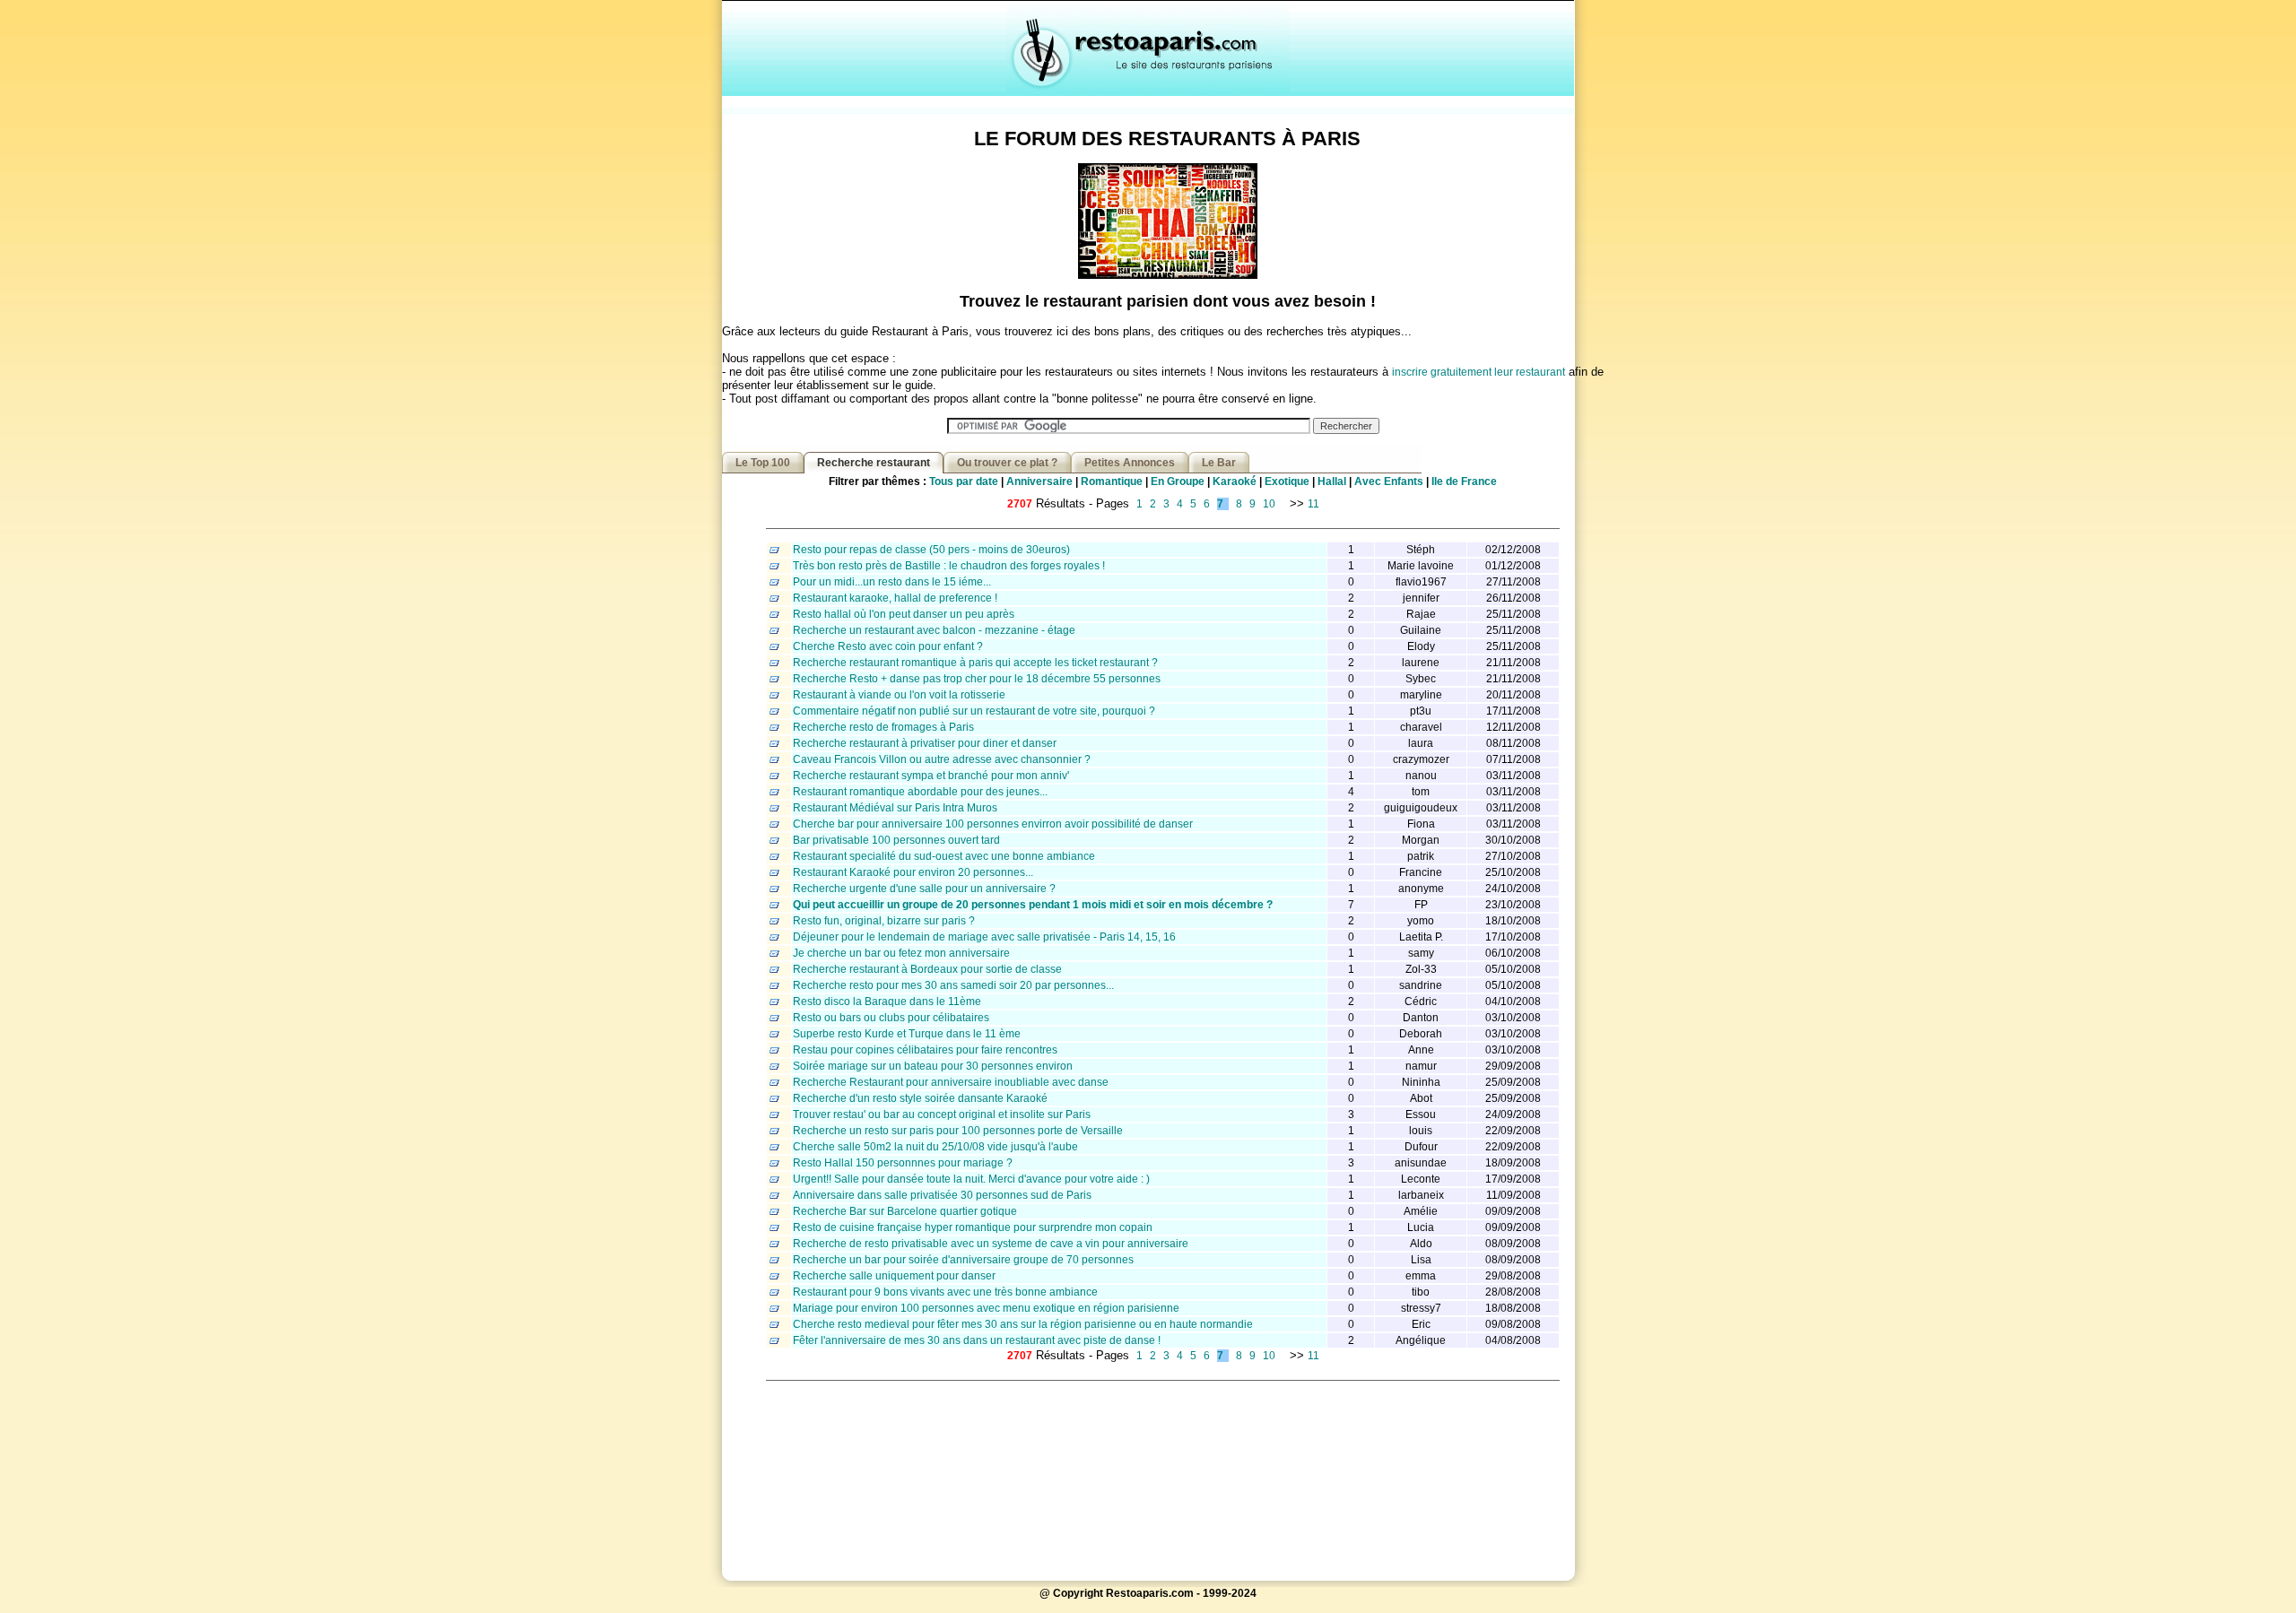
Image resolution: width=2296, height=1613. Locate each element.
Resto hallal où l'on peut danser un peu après (904, 614)
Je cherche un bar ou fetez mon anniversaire (901, 953)
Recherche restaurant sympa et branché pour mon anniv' (931, 776)
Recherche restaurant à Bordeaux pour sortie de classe (927, 969)
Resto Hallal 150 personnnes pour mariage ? (903, 1163)
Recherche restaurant (874, 463)
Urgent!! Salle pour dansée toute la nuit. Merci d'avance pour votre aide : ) (971, 1179)
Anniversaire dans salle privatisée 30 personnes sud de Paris (942, 1195)
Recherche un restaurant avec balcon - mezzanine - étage (934, 630)
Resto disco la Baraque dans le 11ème (887, 1002)
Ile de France (1464, 481)
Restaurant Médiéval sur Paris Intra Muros (895, 808)
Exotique (1287, 481)
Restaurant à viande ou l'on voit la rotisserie (899, 695)
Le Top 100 (763, 463)
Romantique (1112, 481)
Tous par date (964, 481)
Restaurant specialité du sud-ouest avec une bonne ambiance (944, 856)
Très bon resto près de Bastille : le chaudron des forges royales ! (949, 566)
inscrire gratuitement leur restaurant (1478, 372)
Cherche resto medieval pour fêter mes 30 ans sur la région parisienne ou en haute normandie (1023, 1324)
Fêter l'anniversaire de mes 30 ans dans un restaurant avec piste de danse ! (977, 1340)
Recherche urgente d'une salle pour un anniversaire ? (924, 889)
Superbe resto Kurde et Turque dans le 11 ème (907, 1034)
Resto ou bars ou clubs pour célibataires (891, 1018)
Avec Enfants (1389, 481)
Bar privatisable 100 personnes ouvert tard (896, 840)
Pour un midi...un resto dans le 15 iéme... (892, 582)
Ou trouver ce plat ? (1007, 463)
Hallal (1332, 481)
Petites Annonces (1130, 463)
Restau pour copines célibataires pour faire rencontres (925, 1050)
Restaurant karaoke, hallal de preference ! (895, 598)
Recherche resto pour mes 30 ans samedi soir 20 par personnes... (953, 985)
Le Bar (1219, 463)
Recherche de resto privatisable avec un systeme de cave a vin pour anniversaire (991, 1244)
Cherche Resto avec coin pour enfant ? (888, 646)
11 (1313, 504)
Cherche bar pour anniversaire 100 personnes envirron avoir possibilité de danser (993, 824)
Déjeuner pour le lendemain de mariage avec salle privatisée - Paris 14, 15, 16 (984, 937)
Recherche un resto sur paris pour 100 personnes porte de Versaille (958, 1131)
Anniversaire (1039, 481)
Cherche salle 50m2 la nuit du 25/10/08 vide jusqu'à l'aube (935, 1147)
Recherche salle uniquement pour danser (894, 1276)
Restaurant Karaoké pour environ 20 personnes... (913, 872)
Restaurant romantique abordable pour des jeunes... (920, 792)
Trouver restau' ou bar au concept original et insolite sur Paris (942, 1114)
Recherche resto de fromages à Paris (883, 727)
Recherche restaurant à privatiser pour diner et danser (925, 743)
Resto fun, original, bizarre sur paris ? (884, 921)
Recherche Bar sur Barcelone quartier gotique (905, 1211)
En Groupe (1178, 481)
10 (1269, 504)
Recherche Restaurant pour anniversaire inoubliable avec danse (951, 1082)
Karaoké (1235, 481)
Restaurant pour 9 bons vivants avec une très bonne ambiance (945, 1292)
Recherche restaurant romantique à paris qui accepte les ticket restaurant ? (975, 663)
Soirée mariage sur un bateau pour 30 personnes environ (933, 1066)
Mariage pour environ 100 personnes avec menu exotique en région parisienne (986, 1308)
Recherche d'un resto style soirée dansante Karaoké (920, 1098)
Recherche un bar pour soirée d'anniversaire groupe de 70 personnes (963, 1260)
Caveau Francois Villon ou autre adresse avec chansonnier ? (942, 759)
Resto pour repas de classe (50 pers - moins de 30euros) (931, 550)
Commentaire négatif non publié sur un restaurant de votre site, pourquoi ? (974, 711)
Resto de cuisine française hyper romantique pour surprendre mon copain (973, 1227)
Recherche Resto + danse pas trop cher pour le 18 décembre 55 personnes (977, 679)
